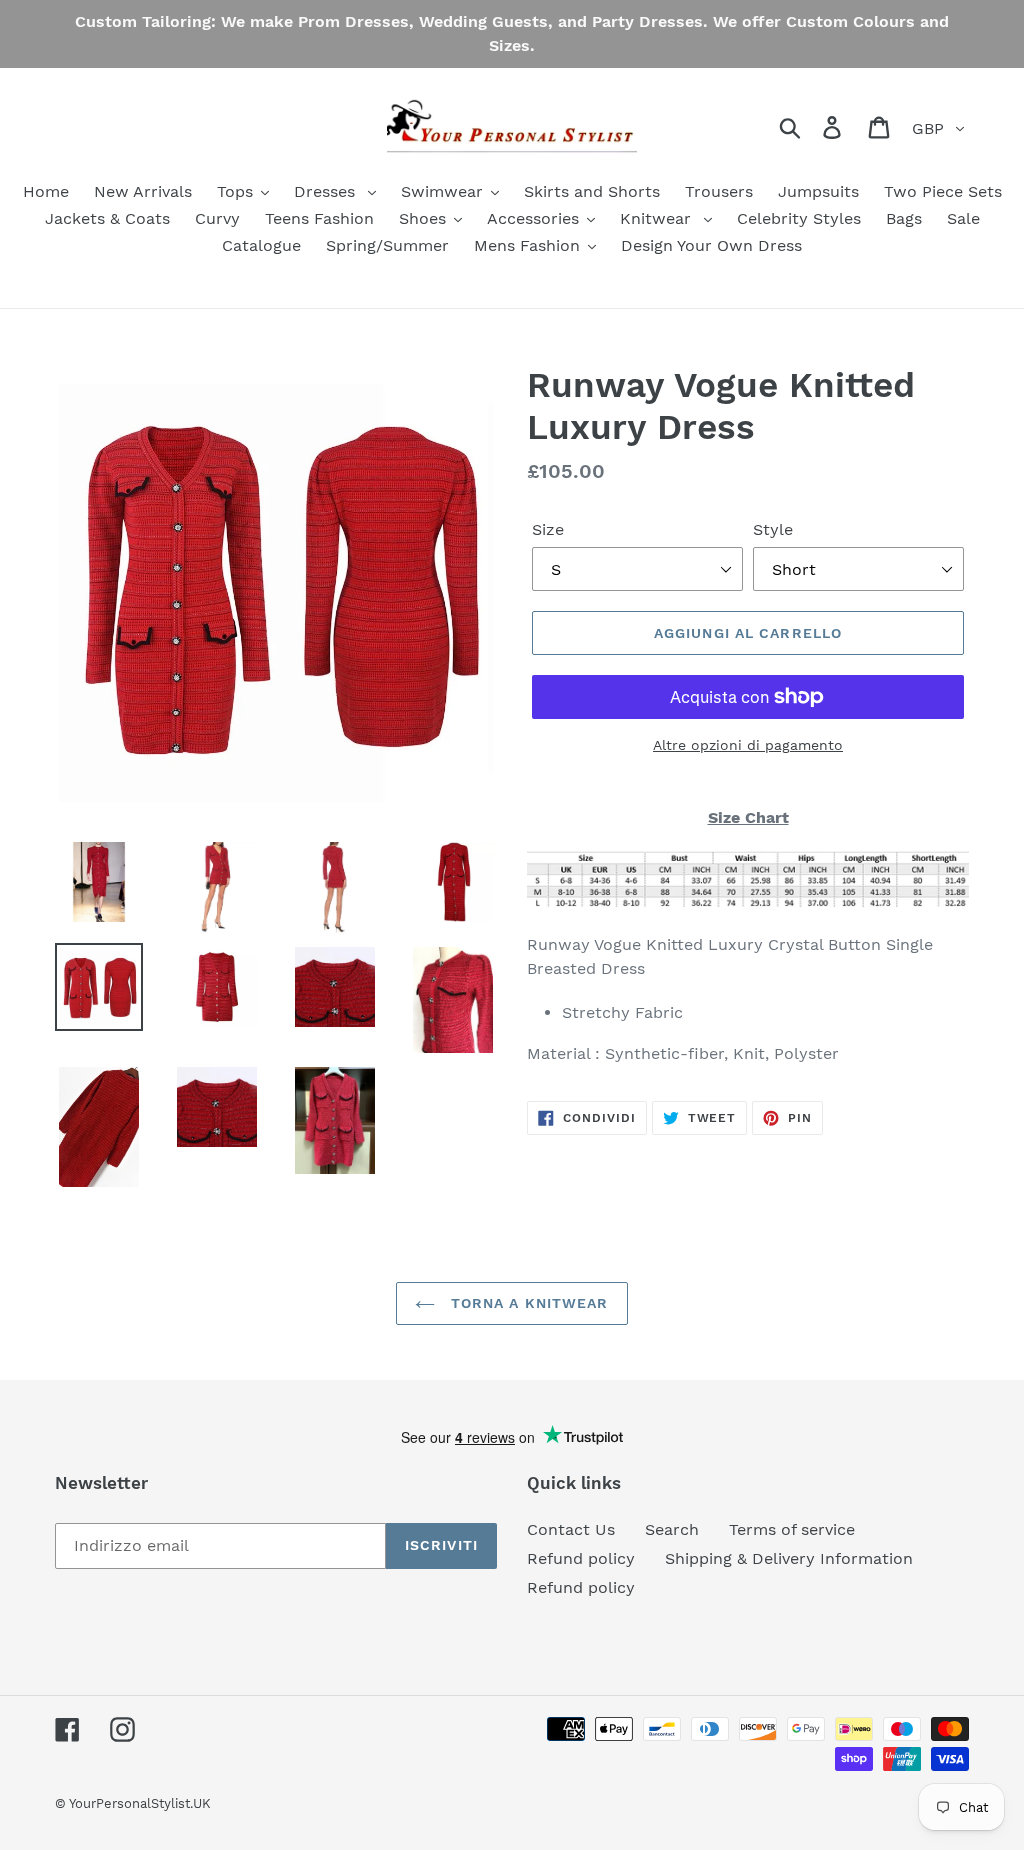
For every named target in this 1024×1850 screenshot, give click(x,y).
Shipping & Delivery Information (789, 1558)
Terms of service (792, 1529)
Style (773, 529)
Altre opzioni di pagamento (748, 745)
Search (672, 1529)
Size (548, 529)
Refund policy (581, 1558)
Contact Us (571, 1529)
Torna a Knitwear (526, 1303)
